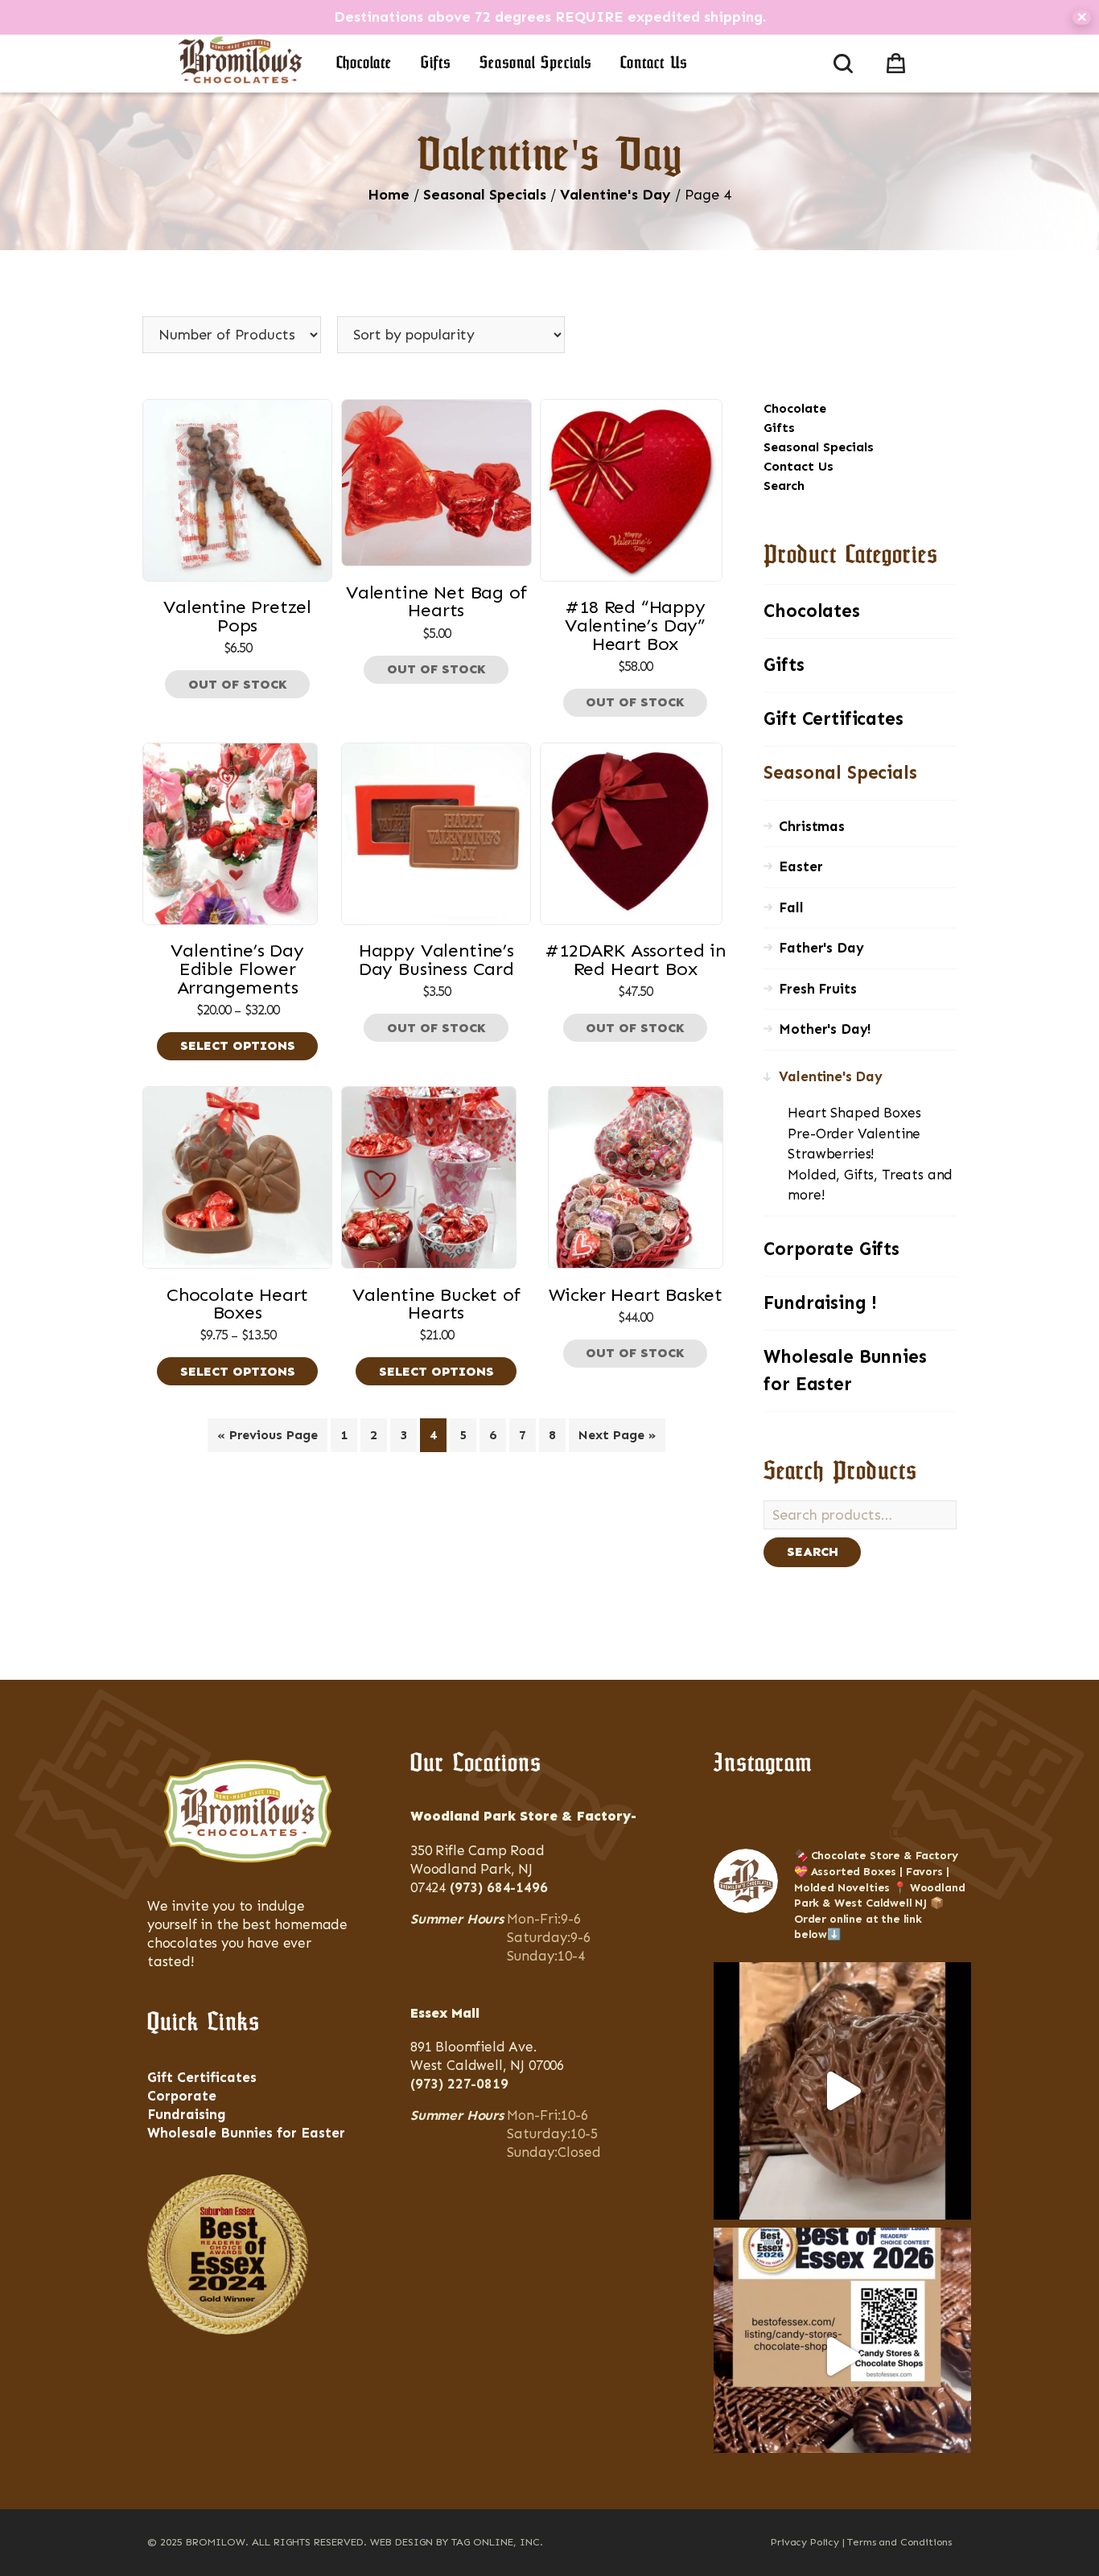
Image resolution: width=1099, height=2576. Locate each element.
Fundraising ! (820, 1303)
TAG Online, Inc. (497, 2542)
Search (784, 486)
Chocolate (364, 64)
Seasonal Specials (535, 64)
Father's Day (821, 948)
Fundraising (187, 2114)
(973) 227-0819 (459, 2084)
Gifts (436, 64)
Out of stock (238, 684)
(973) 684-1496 (499, 1887)
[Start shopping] (899, 60)
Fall (791, 907)
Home (389, 195)
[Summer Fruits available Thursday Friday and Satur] (842, 2091)
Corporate (182, 2096)
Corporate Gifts (831, 1249)
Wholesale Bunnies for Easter (845, 1370)
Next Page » (617, 1435)
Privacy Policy (805, 2542)
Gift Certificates (833, 719)
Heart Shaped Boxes (854, 1113)
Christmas (811, 826)
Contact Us (654, 64)
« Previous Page (268, 1435)
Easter (801, 866)
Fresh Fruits (817, 989)
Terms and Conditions (899, 2542)
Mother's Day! (825, 1029)
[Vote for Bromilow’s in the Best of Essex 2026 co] (842, 2356)
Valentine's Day (615, 195)
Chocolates (811, 611)
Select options (238, 1045)
